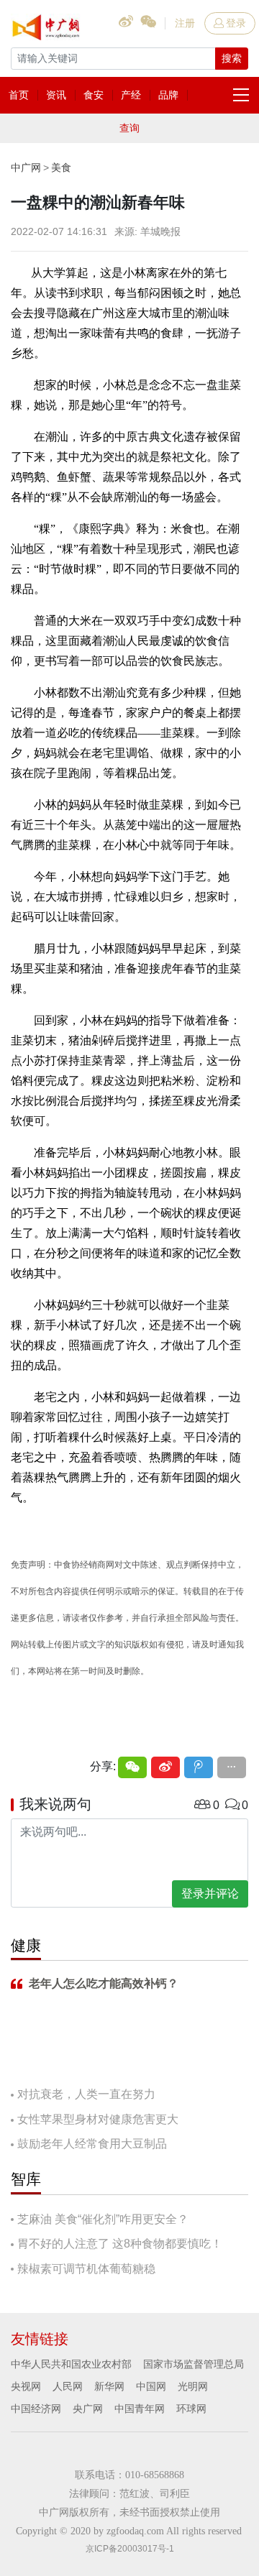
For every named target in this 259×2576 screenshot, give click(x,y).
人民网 (68, 2386)
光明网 (193, 2386)
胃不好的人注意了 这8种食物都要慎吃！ (120, 2244)
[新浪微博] (165, 1767)
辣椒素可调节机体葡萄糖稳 (86, 2269)
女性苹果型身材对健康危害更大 (98, 2119)
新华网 (109, 2386)
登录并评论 (210, 1894)
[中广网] (47, 24)
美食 (61, 167)
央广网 (88, 2409)
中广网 (26, 167)
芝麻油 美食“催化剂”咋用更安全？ (103, 2219)
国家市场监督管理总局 (194, 2364)
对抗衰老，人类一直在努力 (86, 2094)
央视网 (26, 2386)
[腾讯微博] (199, 1767)
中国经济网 (36, 2409)
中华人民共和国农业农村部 (71, 2364)
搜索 (232, 58)
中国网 (151, 2386)
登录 (236, 23)
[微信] (132, 1767)
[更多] (232, 1767)
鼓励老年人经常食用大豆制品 (92, 2144)
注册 (185, 23)
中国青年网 (140, 2409)
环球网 (191, 2409)
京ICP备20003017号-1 (130, 2549)
